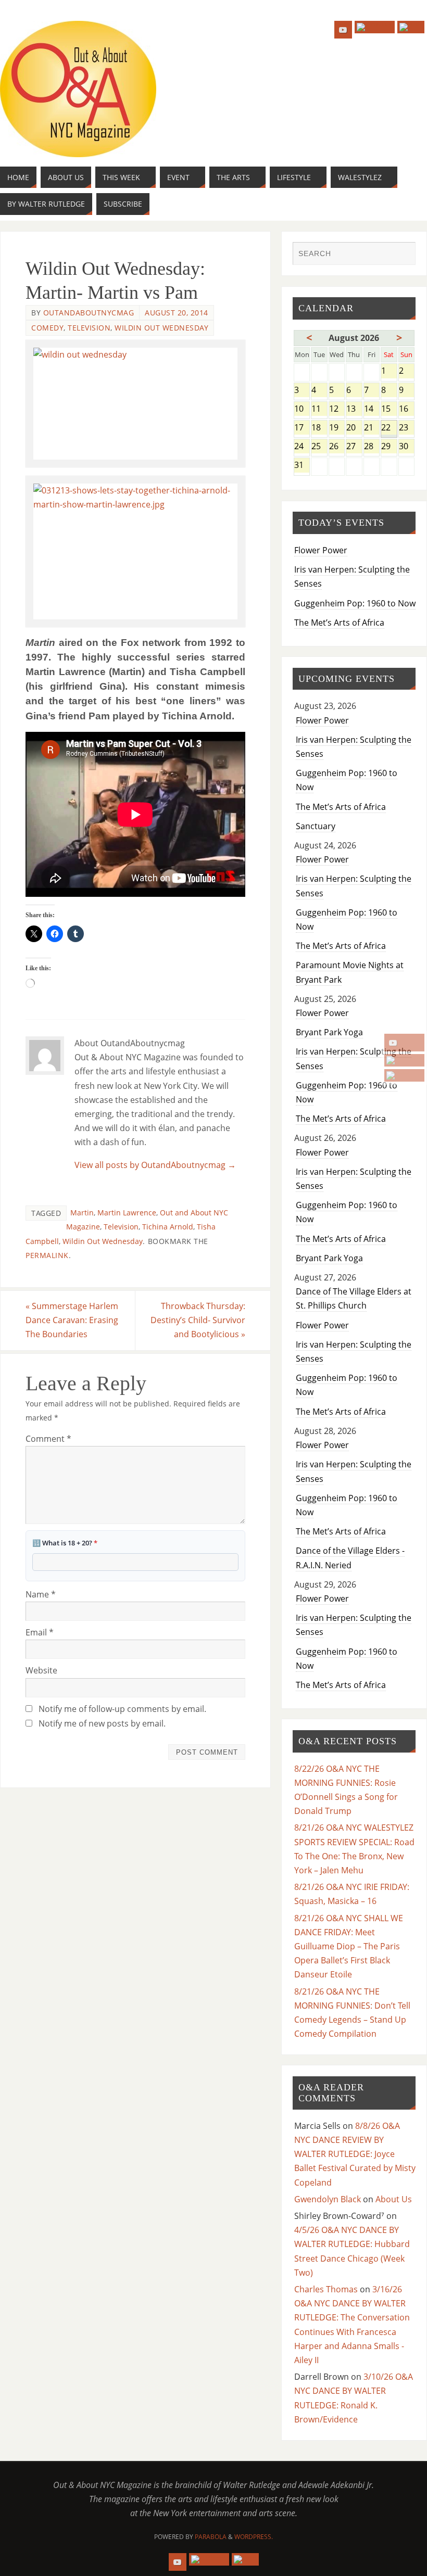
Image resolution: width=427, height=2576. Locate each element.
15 (389, 409)
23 (407, 428)
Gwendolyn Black (328, 2199)
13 (354, 409)
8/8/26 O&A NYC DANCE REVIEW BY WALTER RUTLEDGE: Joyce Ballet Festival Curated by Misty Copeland (355, 2154)
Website (41, 1670)
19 (337, 428)
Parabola (211, 2537)
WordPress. (254, 2537)
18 (319, 428)
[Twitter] (404, 1060)
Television (89, 328)
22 (389, 428)
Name (41, 1594)
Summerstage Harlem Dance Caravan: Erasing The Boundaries (72, 1320)
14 (372, 409)
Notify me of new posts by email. (102, 1723)
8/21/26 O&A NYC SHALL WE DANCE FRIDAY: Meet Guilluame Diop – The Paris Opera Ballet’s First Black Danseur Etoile (349, 1946)
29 (389, 447)
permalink (47, 1255)
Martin (82, 1213)
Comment (48, 1439)
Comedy (47, 328)
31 (302, 466)
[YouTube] (404, 1043)
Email (40, 1632)
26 (337, 447)
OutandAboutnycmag (89, 313)
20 (354, 428)
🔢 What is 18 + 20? (65, 1543)
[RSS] (404, 1075)
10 (302, 409)
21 (372, 428)
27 (354, 447)
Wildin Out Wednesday (161, 328)
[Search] (403, 255)
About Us (394, 2199)
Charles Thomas (326, 2289)
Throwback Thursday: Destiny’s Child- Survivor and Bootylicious (198, 1320)
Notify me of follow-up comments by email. (122, 1709)
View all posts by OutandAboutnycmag (155, 1165)
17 (302, 428)
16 (407, 409)
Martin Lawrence (127, 1213)
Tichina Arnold (168, 1227)
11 (319, 409)
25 (319, 447)
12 (337, 409)
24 (302, 447)
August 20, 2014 (177, 313)
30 (407, 447)
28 (372, 447)
